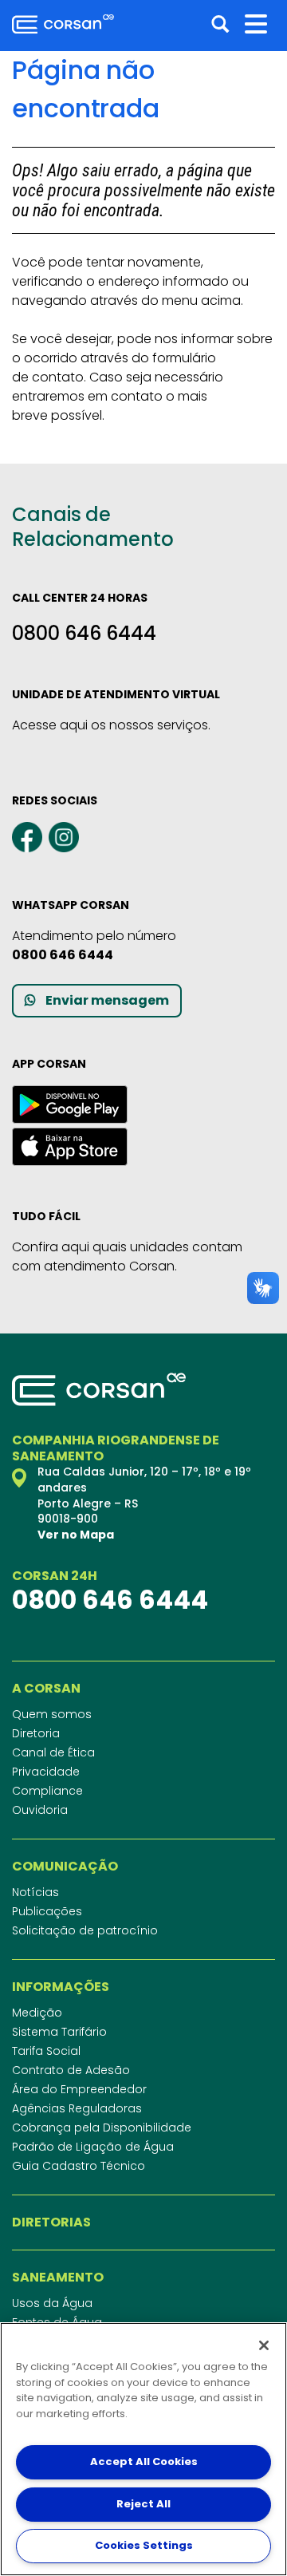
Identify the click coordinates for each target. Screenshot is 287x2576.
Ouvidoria (40, 1810)
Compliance (47, 1791)
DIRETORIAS (51, 2222)
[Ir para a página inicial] (63, 24)
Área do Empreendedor (79, 2089)
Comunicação (65, 1867)
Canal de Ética (53, 1752)
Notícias (35, 1892)
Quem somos (52, 1714)
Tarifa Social (46, 2051)
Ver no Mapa (76, 1535)
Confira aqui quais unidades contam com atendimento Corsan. (127, 1256)
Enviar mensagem (107, 1000)
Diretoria (36, 1733)
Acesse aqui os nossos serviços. (111, 725)
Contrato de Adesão (71, 2070)
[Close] (264, 2345)
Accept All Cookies (144, 2461)
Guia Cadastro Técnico (79, 2166)
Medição (37, 2013)
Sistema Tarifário (59, 2032)
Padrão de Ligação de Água (93, 2147)
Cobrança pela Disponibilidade (102, 2128)
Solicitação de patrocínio (85, 1930)
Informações (61, 1987)
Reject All (143, 2504)
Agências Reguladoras (77, 2108)
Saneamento (58, 2278)
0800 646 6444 (84, 633)
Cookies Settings (144, 2545)
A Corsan (46, 1689)
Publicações (47, 1911)
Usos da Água (52, 2303)
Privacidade (46, 1772)
